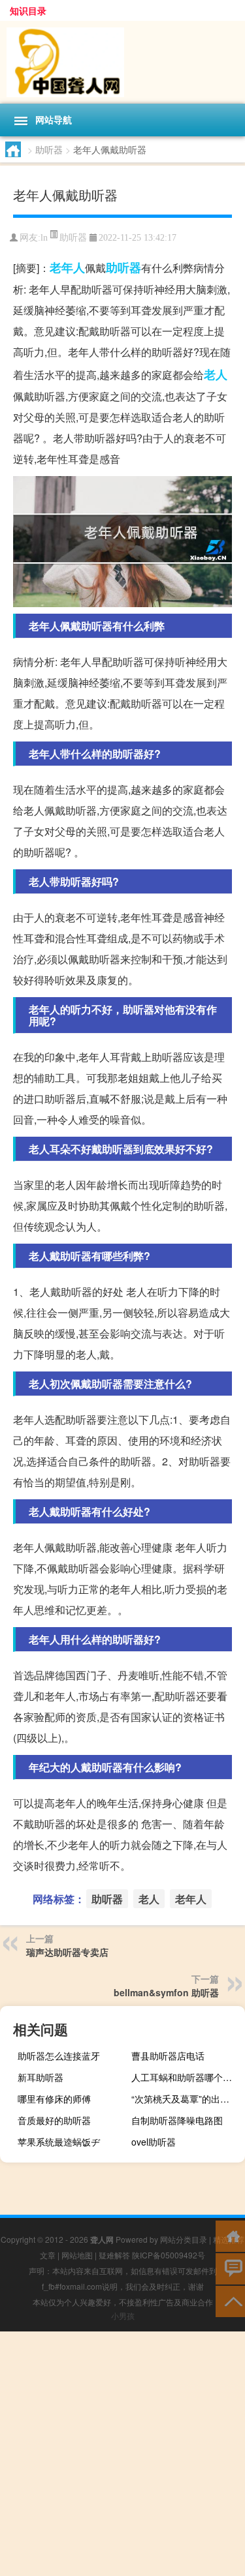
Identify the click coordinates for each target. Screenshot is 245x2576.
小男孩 (123, 2315)
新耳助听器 (41, 2077)
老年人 (67, 267)
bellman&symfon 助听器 (166, 1992)
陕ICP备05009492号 (169, 2255)
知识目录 (28, 10)
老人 (216, 374)
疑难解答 (114, 2255)
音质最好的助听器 (54, 2120)
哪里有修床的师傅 (54, 2099)
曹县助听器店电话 (168, 2056)
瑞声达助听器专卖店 (67, 1952)
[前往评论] (230, 2268)
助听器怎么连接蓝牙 (59, 2056)
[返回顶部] (230, 2300)
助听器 (49, 149)
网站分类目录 (184, 2239)
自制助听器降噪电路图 (177, 2120)
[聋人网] (122, 62)
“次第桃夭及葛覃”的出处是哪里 (187, 2099)
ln (44, 238)
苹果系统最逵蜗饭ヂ (59, 2142)
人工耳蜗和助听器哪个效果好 (187, 2077)
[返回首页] (230, 2235)
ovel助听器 (154, 2142)
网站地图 (77, 2255)
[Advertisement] (122, 2454)
